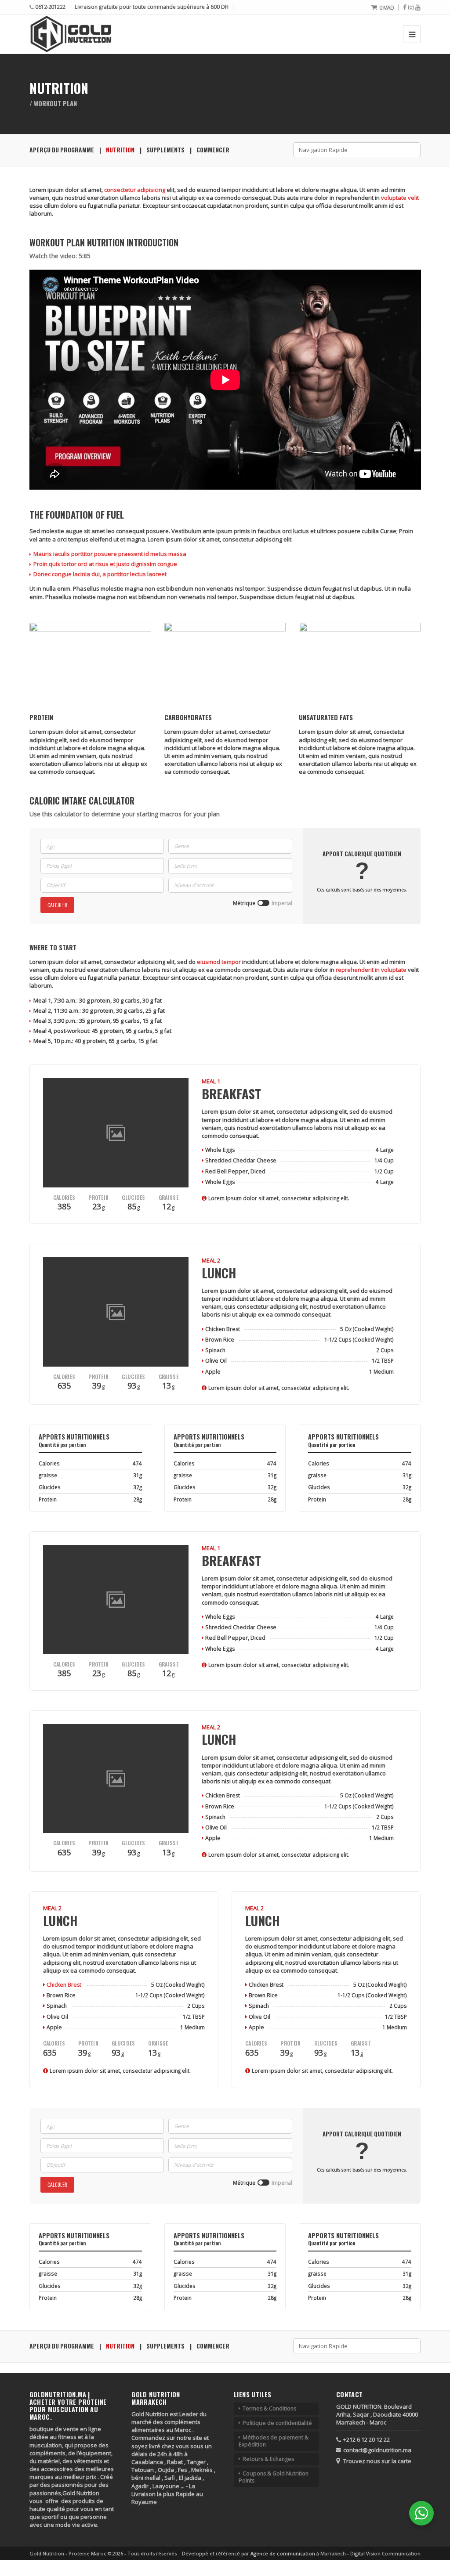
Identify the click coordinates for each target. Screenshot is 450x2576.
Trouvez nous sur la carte (377, 2461)
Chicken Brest (64, 1985)
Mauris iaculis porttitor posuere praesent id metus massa (110, 554)
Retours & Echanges (268, 2459)
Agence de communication (283, 2553)
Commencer (213, 150)
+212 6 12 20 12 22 (367, 2439)
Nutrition (120, 150)
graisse (169, 1198)
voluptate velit (400, 198)
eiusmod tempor (219, 962)
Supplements (165, 150)
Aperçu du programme (62, 150)
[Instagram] (411, 7)
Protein (98, 1198)
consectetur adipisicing (135, 190)
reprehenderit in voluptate (371, 970)
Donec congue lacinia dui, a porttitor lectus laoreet (100, 574)
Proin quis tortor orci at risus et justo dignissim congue (105, 564)
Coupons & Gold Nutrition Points (274, 2477)
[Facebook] (405, 7)
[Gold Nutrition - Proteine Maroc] (71, 34)
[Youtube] (418, 7)
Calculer (57, 905)
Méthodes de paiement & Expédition (274, 2441)
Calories (64, 1198)
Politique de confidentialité (277, 2423)
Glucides (133, 1198)
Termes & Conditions (269, 2408)
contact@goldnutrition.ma (377, 2450)
